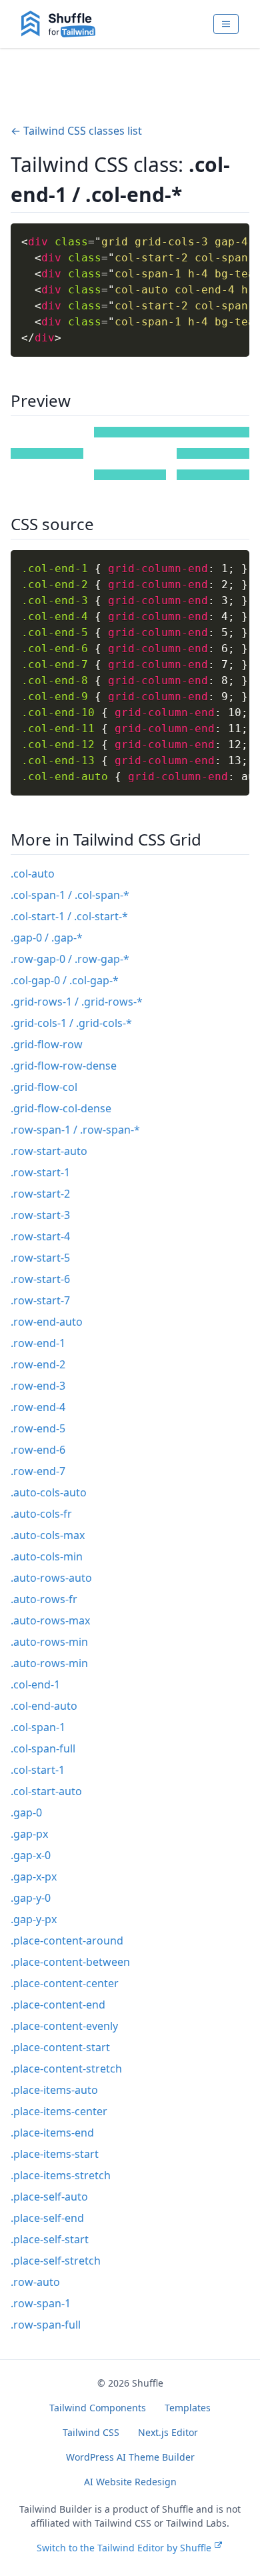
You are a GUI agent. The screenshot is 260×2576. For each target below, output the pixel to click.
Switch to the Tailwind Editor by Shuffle (124, 2548)
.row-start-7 (40, 1300)
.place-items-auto (54, 2090)
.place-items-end (52, 2133)
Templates (188, 2408)
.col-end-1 (35, 1684)
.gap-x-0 (31, 1855)
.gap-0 (26, 1812)
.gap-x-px (34, 1876)
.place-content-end (58, 2005)
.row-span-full (46, 2325)
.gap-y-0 (31, 1898)
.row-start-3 (40, 1215)
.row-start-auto (49, 1151)
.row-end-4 (38, 1407)
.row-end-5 (38, 1428)
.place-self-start (50, 2239)
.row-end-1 (38, 1343)
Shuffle (148, 2383)
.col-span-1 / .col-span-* (70, 895)
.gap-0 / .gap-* (47, 938)
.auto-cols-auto (49, 1492)
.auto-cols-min (47, 1556)
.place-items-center (59, 2111)
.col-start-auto (46, 1791)
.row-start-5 (40, 1258)
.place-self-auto (49, 2197)
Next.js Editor (168, 2432)
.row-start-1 (40, 1172)
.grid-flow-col (44, 1087)
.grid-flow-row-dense (64, 1066)
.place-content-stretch (66, 2069)
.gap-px (29, 1834)
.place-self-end (47, 2218)
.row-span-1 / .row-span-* (75, 1130)
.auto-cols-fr (41, 1514)
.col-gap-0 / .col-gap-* (65, 980)
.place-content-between (70, 1962)
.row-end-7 (38, 1471)
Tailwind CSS (91, 2432)
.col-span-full (43, 1748)
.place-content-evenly (64, 2026)
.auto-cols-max (48, 1535)
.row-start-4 (40, 1236)
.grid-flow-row (47, 1044)
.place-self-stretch (56, 2261)
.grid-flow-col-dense (61, 1108)
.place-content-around (67, 1941)
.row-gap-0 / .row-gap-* (70, 959)
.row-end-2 (38, 1364)
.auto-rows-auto (51, 1578)
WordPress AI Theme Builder (130, 2457)
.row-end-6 (38, 1450)
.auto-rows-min (49, 1642)
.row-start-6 (40, 1279)
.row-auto (35, 2282)
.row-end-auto (47, 1322)
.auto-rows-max (50, 1620)
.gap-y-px (34, 1919)
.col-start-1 (38, 1770)
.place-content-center (65, 1983)
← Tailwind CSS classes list (76, 131)
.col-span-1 (38, 1727)
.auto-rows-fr (44, 1599)
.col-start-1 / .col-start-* (69, 916)
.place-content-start (60, 2047)
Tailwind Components (98, 2408)
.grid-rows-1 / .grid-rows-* (77, 1002)
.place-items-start (55, 2154)
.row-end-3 (38, 1386)
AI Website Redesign (130, 2482)
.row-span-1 (41, 2303)
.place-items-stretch (61, 2175)
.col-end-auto (44, 1706)
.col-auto (33, 874)
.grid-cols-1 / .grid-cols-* (71, 1023)
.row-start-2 (40, 1194)
